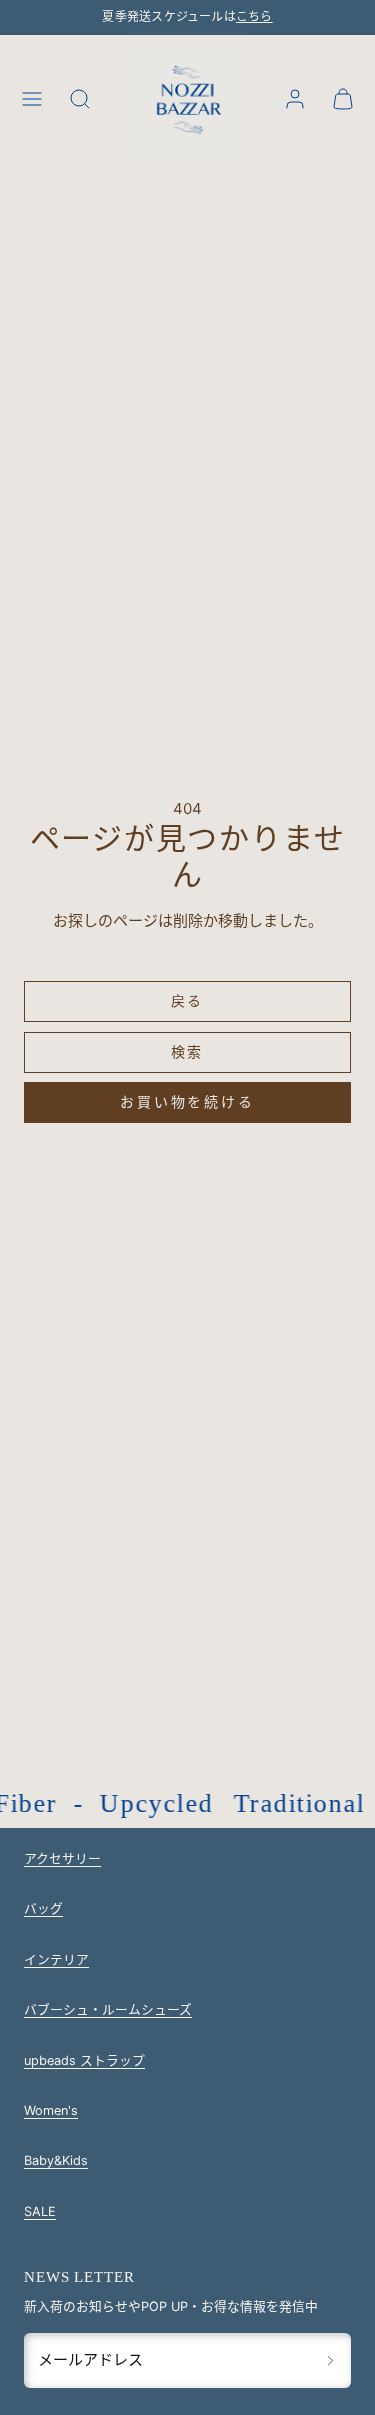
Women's (51, 2110)
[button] (32, 99)
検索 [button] (188, 1051)
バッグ (43, 1908)
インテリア (56, 1959)
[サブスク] (330, 2360)
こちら (254, 17)
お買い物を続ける (187, 1101)
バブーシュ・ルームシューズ (108, 2009)
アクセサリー (62, 1858)
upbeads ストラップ (84, 2060)
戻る (188, 1000)
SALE (40, 2211)
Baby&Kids (56, 2160)
